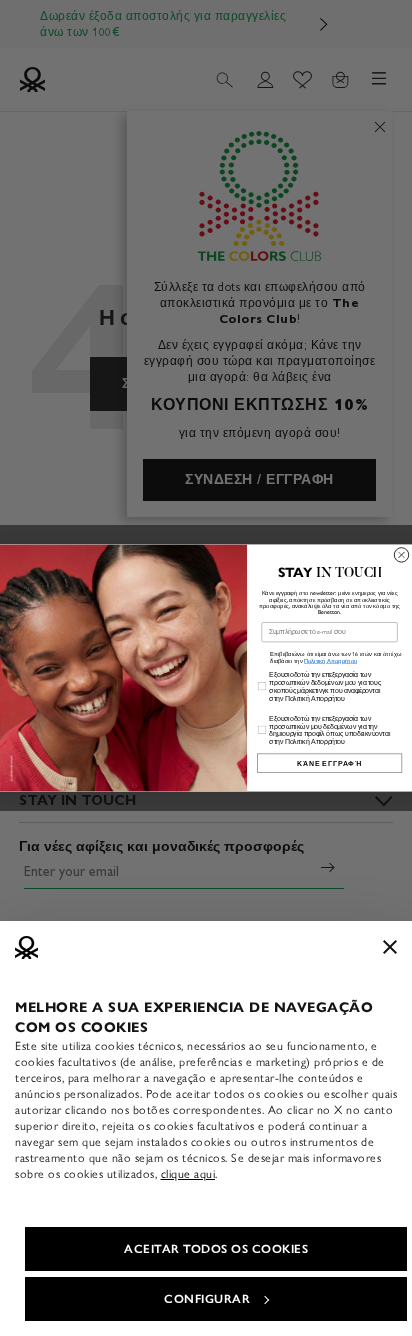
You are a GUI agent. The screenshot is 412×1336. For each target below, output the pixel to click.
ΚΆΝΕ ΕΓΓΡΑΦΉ (329, 762)
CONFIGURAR (207, 1299)
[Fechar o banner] (390, 947)
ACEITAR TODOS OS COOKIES (216, 1249)
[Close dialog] (401, 555)
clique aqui (188, 1174)
